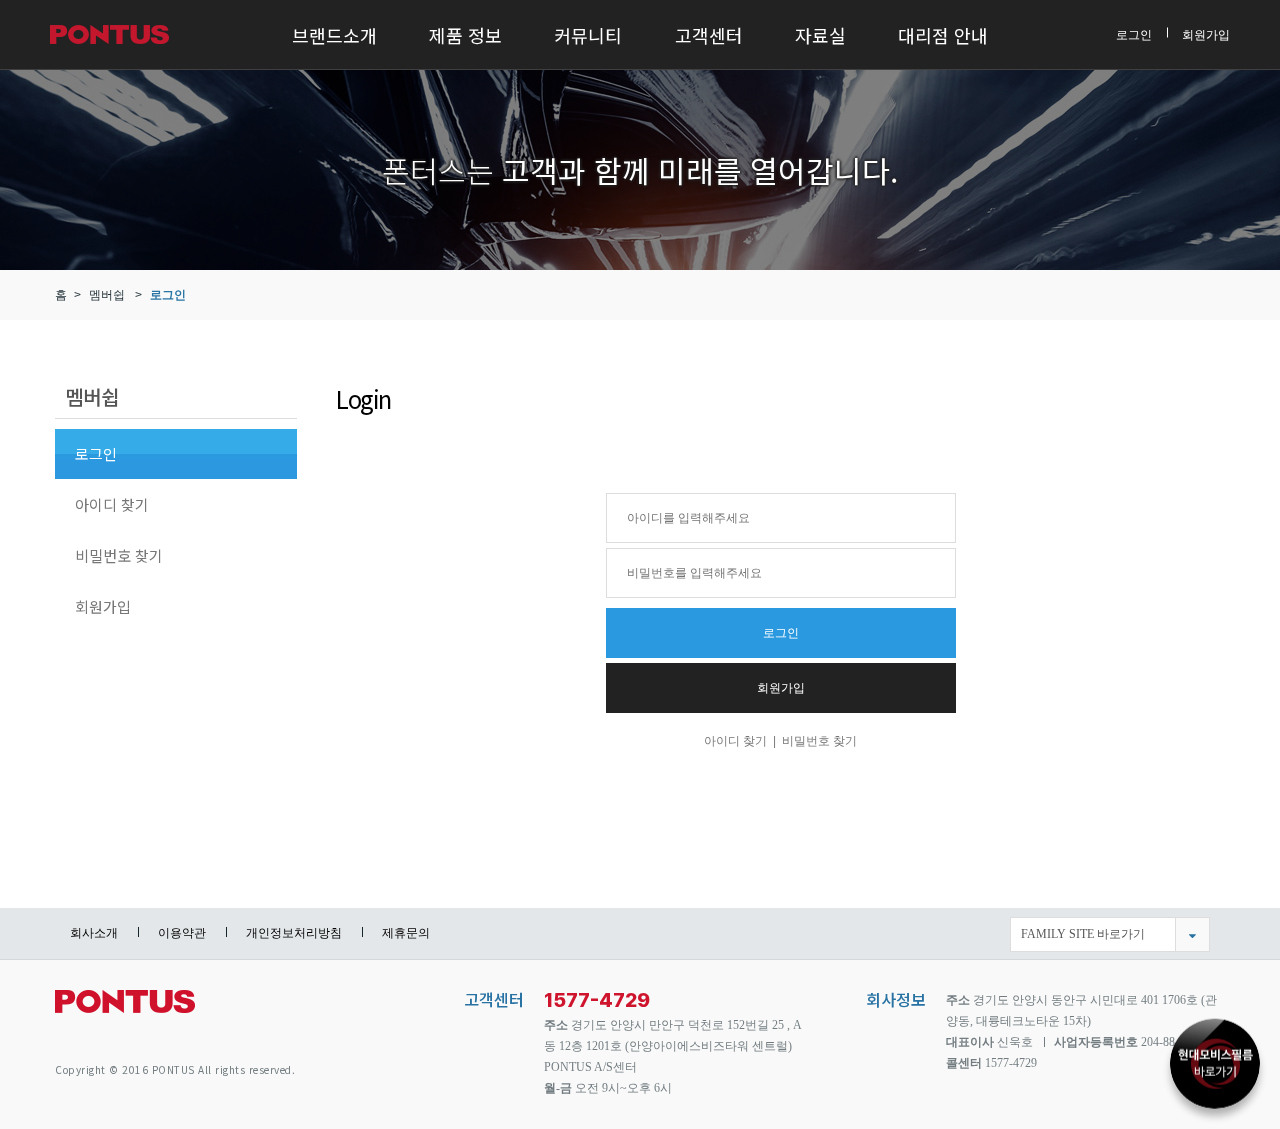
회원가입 (1206, 34)
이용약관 (182, 933)
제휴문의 (406, 933)
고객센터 (709, 35)
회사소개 (94, 933)
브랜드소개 (334, 35)
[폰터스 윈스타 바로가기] (1215, 1060)
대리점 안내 (943, 35)
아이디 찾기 (112, 504)
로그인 (1134, 34)
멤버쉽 (107, 295)
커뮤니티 (588, 35)
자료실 (820, 35)
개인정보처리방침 (294, 933)
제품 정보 (465, 35)
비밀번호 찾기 (119, 555)
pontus (125, 1009)
